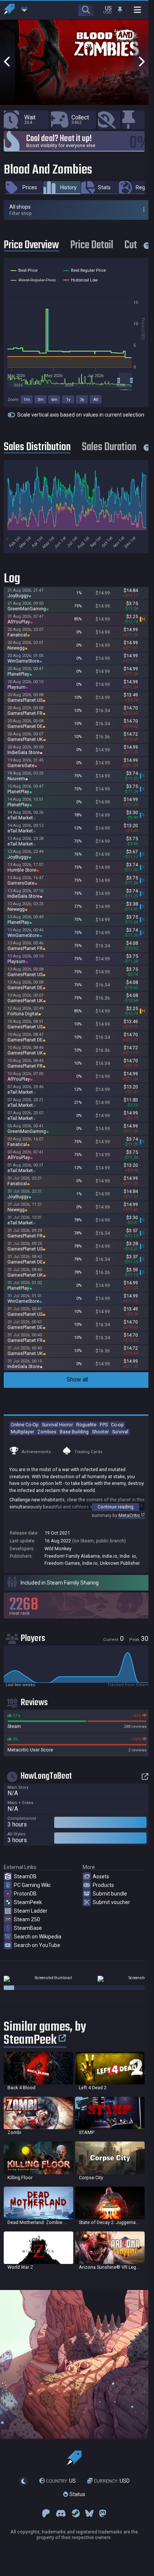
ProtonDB (25, 1894)
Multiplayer (22, 1432)
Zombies (47, 1432)
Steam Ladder (31, 1911)
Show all (77, 1379)
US (61, 2481)
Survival (120, 1432)
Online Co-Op (25, 1425)
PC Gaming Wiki (32, 1885)
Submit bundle (110, 1894)
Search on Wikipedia (38, 1937)
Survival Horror (57, 1425)
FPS (104, 1425)
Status (77, 2494)
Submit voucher (111, 1902)
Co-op (117, 1425)
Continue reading (115, 1507)
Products (103, 1885)
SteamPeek (28, 1902)
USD (112, 2481)
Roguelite (86, 1425)
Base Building (74, 1432)
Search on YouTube (37, 1945)
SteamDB (25, 1876)
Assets (101, 1876)
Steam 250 (27, 1919)
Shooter (100, 1432)
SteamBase (28, 1928)
